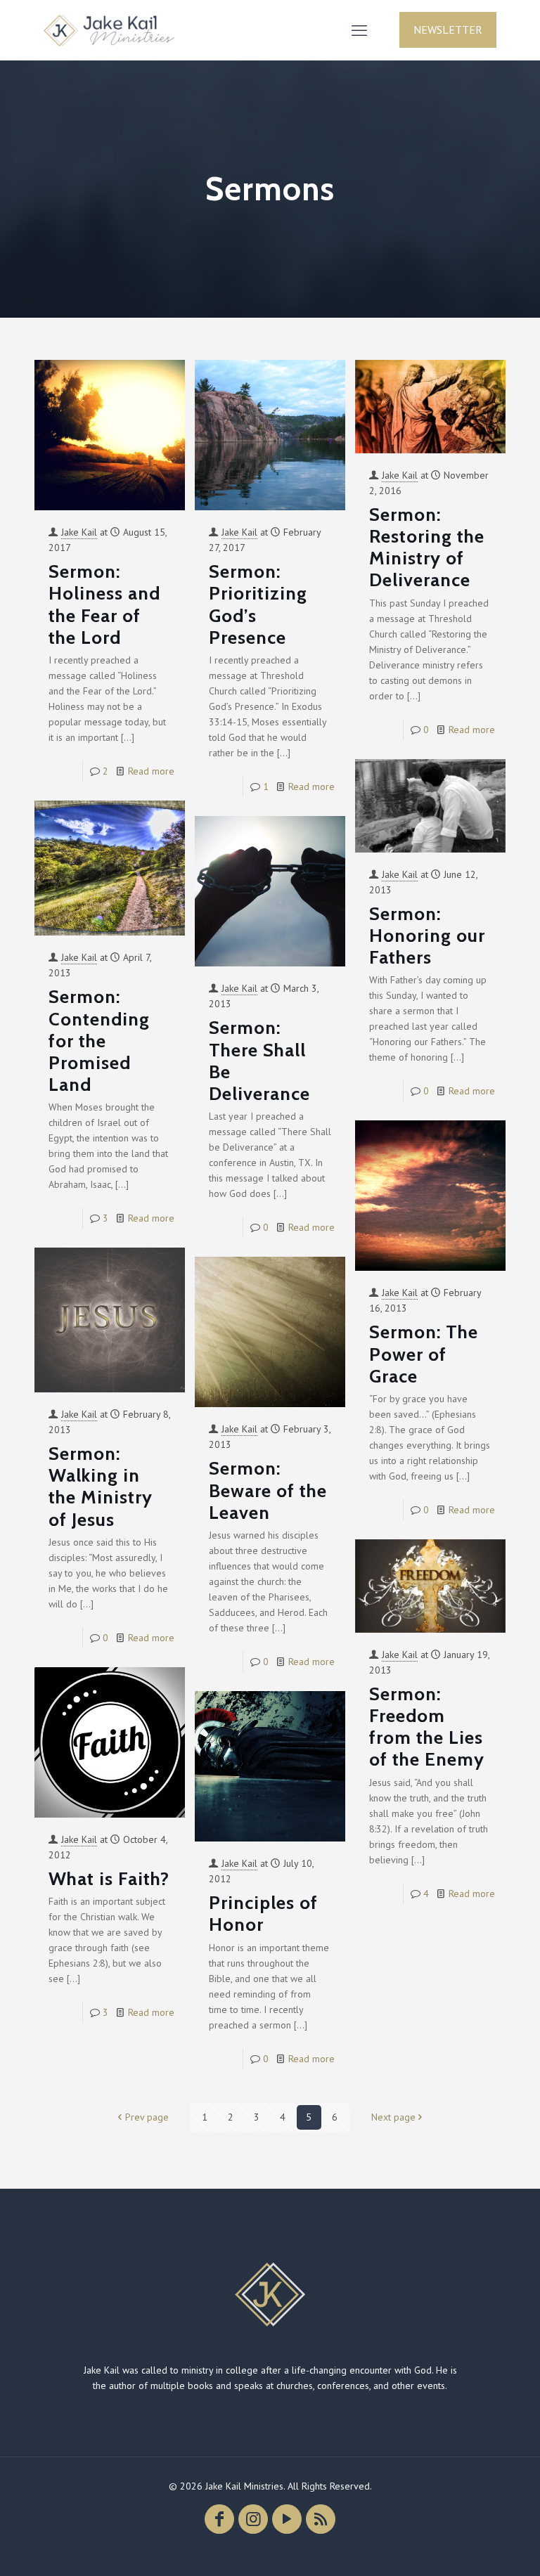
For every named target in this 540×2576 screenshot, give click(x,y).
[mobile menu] (359, 30)
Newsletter (448, 30)
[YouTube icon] (287, 2519)
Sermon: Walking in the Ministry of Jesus (101, 1487)
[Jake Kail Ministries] (109, 30)
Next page (393, 2117)
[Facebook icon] (219, 2519)
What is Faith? (109, 1879)
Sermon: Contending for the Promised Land (99, 1041)
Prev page (147, 2117)
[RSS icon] (321, 2519)
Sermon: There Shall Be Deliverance (259, 1061)
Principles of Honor (263, 1914)
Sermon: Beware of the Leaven (268, 1490)
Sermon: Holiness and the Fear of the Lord (104, 604)
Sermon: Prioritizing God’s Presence (258, 604)
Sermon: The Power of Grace (424, 1354)
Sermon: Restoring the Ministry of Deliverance (427, 548)
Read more (151, 771)
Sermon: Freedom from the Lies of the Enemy (427, 1727)
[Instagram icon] (253, 2519)
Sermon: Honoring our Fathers (427, 936)
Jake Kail (79, 532)
